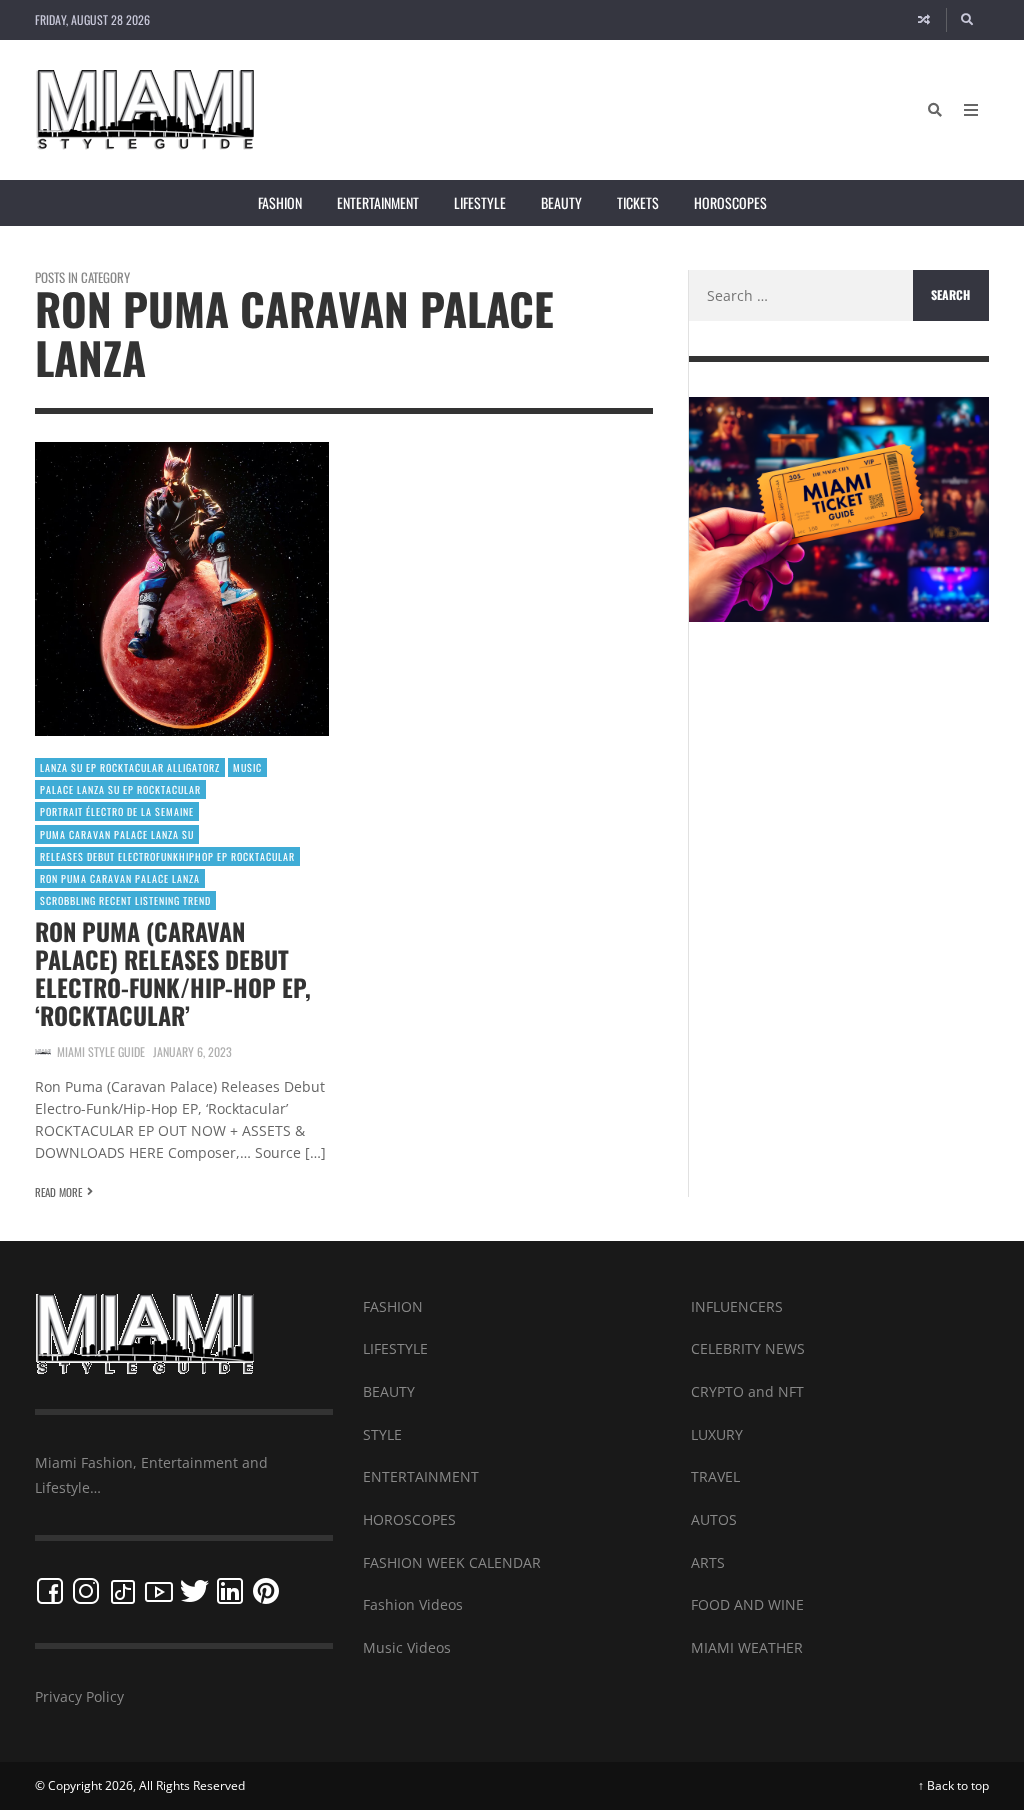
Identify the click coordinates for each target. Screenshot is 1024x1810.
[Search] (968, 20)
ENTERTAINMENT (421, 1476)
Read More (58, 1192)
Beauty (561, 202)
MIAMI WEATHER (747, 1647)
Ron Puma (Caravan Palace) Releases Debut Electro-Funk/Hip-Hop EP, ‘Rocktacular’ (173, 973)
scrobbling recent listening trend (125, 900)
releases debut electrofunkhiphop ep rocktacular (167, 856)
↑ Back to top (953, 1785)
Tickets (638, 202)
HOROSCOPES (409, 1519)
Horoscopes (730, 202)
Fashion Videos (413, 1604)
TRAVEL (715, 1476)
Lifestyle (480, 202)
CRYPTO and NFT (747, 1391)
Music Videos (407, 1647)
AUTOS (714, 1519)
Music (247, 767)
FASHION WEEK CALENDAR (452, 1562)
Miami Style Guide (101, 1051)
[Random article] (924, 20)
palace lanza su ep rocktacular (120, 789)
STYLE (382, 1434)
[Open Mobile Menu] (971, 110)
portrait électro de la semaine (117, 811)
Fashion (280, 202)
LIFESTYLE (395, 1348)
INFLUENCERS (737, 1306)
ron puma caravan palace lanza (120, 878)
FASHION (393, 1306)
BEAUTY (389, 1391)
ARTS (708, 1562)
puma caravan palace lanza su (117, 834)
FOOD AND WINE (747, 1604)
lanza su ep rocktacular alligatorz (130, 767)
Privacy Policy (79, 1696)
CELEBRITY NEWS (748, 1348)
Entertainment (378, 202)
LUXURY (717, 1434)
